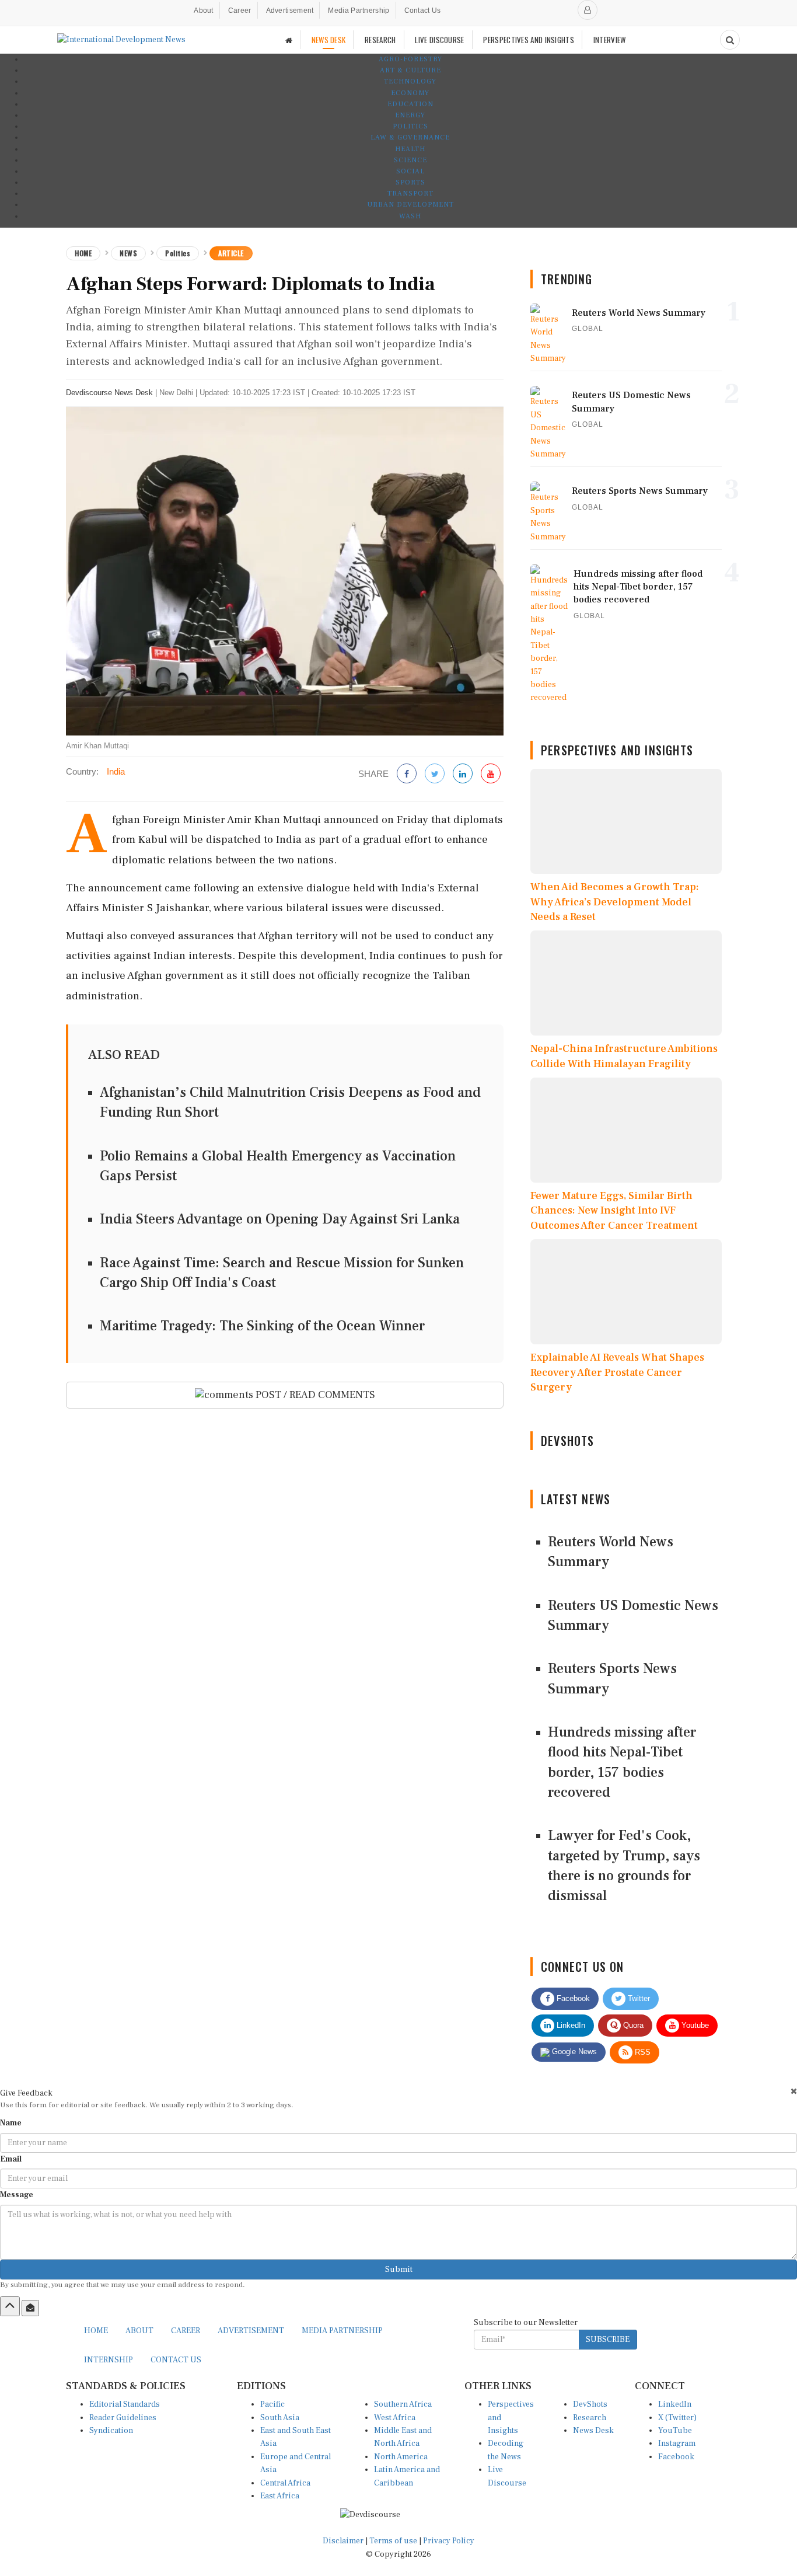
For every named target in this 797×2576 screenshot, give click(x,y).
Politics (410, 126)
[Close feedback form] (794, 2091)
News (128, 253)
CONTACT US (176, 2360)
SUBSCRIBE (608, 2340)
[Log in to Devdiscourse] (588, 10)
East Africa (280, 2496)
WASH (410, 216)
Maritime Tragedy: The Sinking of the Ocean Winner (262, 1326)
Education (410, 104)
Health (410, 149)
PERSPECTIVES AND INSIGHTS (529, 40)
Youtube (694, 2025)
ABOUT (139, 2331)
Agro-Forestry (410, 59)
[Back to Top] (10, 2306)
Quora (632, 2025)
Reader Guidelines (123, 2418)
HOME (96, 2331)
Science (410, 160)
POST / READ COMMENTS (314, 1395)
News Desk (593, 2431)
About (204, 11)
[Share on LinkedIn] (463, 774)
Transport (410, 194)
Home (83, 253)
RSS (642, 2052)
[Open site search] (730, 40)
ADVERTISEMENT (251, 2331)
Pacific (272, 2404)
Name (11, 2123)
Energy (410, 115)
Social (410, 171)
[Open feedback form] (30, 2308)
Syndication (111, 2431)
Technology (410, 81)
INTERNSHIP (109, 2360)
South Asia (280, 2418)
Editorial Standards (125, 2404)
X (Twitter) (677, 2418)
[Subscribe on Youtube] (491, 774)
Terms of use (394, 2541)
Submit (399, 2270)
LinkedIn (570, 2025)
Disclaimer (343, 2541)
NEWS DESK (329, 40)
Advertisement (290, 11)
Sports (410, 182)
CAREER (186, 2331)
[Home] (289, 40)
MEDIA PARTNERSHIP (342, 2331)
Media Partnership (359, 11)
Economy (410, 93)
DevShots (590, 2404)
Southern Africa (403, 2404)
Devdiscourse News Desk (109, 393)
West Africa (395, 2418)
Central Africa (285, 2483)
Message (17, 2195)
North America (401, 2457)
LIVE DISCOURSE (439, 40)
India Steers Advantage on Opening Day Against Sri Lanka (280, 1219)
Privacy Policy (449, 2541)
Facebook (572, 1998)
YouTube (675, 2431)
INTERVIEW (610, 40)
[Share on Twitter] (435, 774)
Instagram (677, 2443)
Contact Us (423, 11)
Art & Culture (410, 70)
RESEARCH (380, 40)
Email (11, 2159)
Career (240, 11)
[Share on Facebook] (407, 774)
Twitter (638, 1998)
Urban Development (410, 205)
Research (590, 2418)
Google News (573, 2052)
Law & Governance (410, 137)
